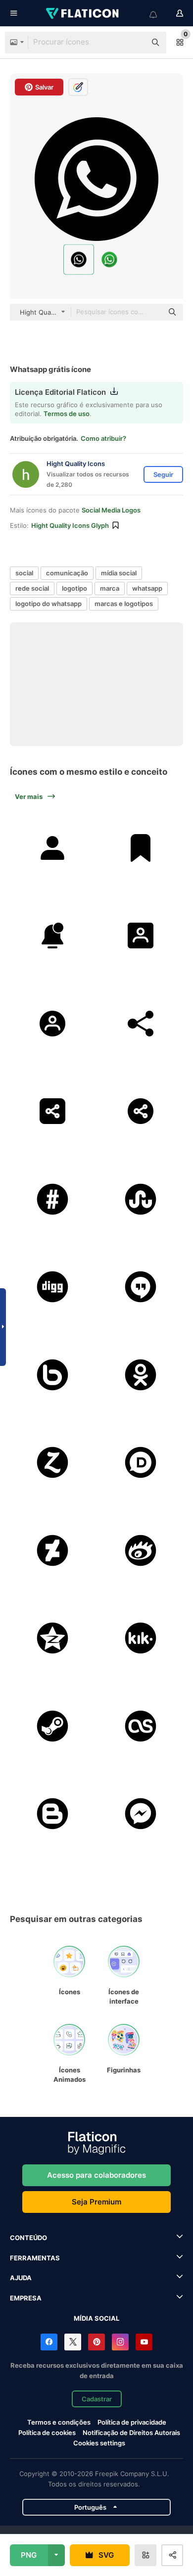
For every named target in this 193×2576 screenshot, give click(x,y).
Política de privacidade (132, 2422)
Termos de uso (67, 414)
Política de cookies (47, 2433)
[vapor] (53, 1726)
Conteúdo (28, 2238)
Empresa (26, 2298)
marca (110, 588)
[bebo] (53, 1375)
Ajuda (21, 2278)
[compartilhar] (141, 1023)
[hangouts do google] (141, 1287)
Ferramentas (35, 2258)
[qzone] (53, 1638)
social (24, 573)
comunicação (67, 573)
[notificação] (53, 936)
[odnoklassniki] (141, 1375)
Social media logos (111, 510)
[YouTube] (144, 2342)
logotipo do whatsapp (48, 604)
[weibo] (141, 1550)
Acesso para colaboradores (96, 2175)
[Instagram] (120, 2342)
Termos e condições (59, 2422)
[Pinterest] (96, 2342)
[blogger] (53, 1814)
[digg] (53, 1287)
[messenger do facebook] (141, 1814)
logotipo (74, 588)
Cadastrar (97, 2399)
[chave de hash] (53, 1199)
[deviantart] (53, 1550)
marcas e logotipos (124, 604)
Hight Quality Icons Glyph (70, 525)
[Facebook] (49, 2342)
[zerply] (53, 1463)
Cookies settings (99, 2443)
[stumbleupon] (141, 1199)
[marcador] (141, 848)
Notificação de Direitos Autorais (131, 2433)
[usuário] (53, 848)
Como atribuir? (103, 438)
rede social (32, 588)
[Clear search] (134, 43)
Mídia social (96, 2318)
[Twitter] (73, 2342)
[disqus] (141, 1463)
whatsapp (147, 588)
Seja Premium (96, 2202)
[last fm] (141, 1726)
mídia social (119, 573)
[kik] (141, 1638)
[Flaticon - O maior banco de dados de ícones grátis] (83, 13)
